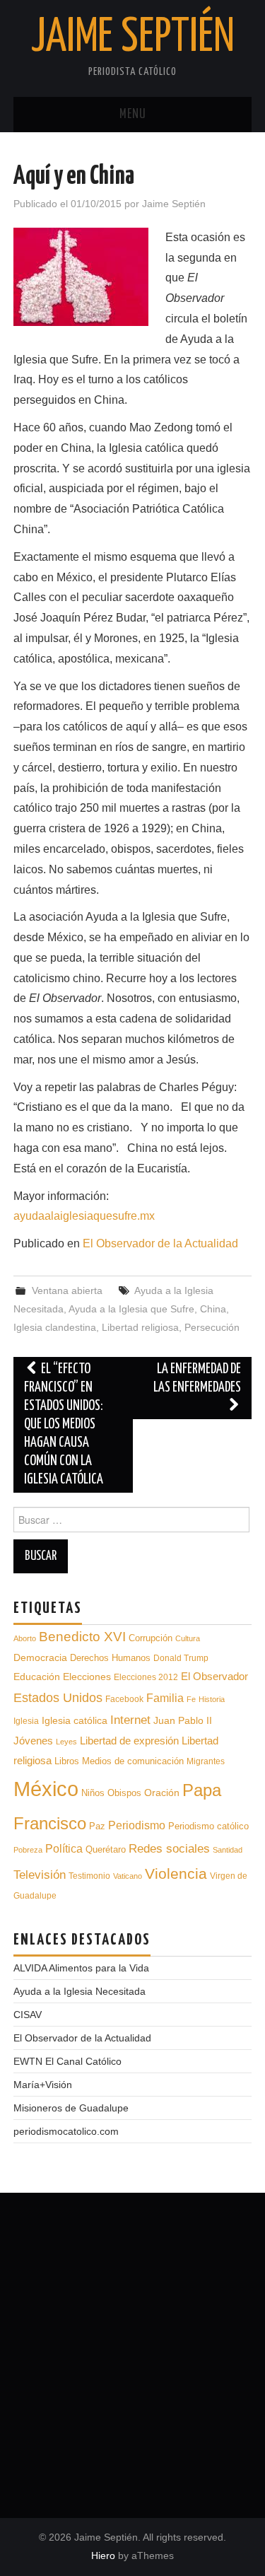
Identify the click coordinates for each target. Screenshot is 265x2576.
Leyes (66, 1742)
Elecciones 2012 (146, 1677)
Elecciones (87, 1677)
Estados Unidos (58, 1698)
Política (64, 1849)
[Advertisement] (132, 2350)
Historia (212, 1699)
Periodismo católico (208, 1826)
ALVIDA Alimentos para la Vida (81, 1968)
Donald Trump (181, 1658)
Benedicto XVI (82, 1637)
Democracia (40, 1657)
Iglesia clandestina (55, 1327)
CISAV (28, 2015)
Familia (165, 1698)
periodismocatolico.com (66, 2131)
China (213, 1309)
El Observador (214, 1677)
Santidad (228, 1850)
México (46, 1789)
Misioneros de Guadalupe (71, 2108)
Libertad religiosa (140, 1327)
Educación (37, 1677)
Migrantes (206, 1761)
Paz (97, 1826)
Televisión (40, 1875)
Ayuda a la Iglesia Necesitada (79, 1991)
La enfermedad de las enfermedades (197, 1379)
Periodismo (137, 1825)
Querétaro (106, 1849)
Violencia (176, 1873)
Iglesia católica (75, 1720)
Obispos (124, 1793)
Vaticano (128, 1876)
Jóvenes (33, 1741)
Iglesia (26, 1721)
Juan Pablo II (183, 1720)
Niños (93, 1793)
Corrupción (151, 1638)
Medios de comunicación (133, 1761)
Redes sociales (169, 1849)
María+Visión (43, 2085)
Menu (133, 115)
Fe (191, 1699)
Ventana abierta (67, 1290)
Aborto (25, 1638)
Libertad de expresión (129, 1741)
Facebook (124, 1699)
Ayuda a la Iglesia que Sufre (131, 1309)
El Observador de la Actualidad (160, 1243)
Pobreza (28, 1850)
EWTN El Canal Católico (67, 2061)
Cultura (188, 1638)
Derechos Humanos (110, 1658)
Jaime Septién (133, 38)
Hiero (103, 2555)
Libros (67, 1761)
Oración (162, 1793)
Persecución (212, 1327)
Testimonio (89, 1876)
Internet (130, 1720)
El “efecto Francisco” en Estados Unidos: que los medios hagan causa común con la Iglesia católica (64, 1424)
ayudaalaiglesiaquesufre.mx (84, 1216)
